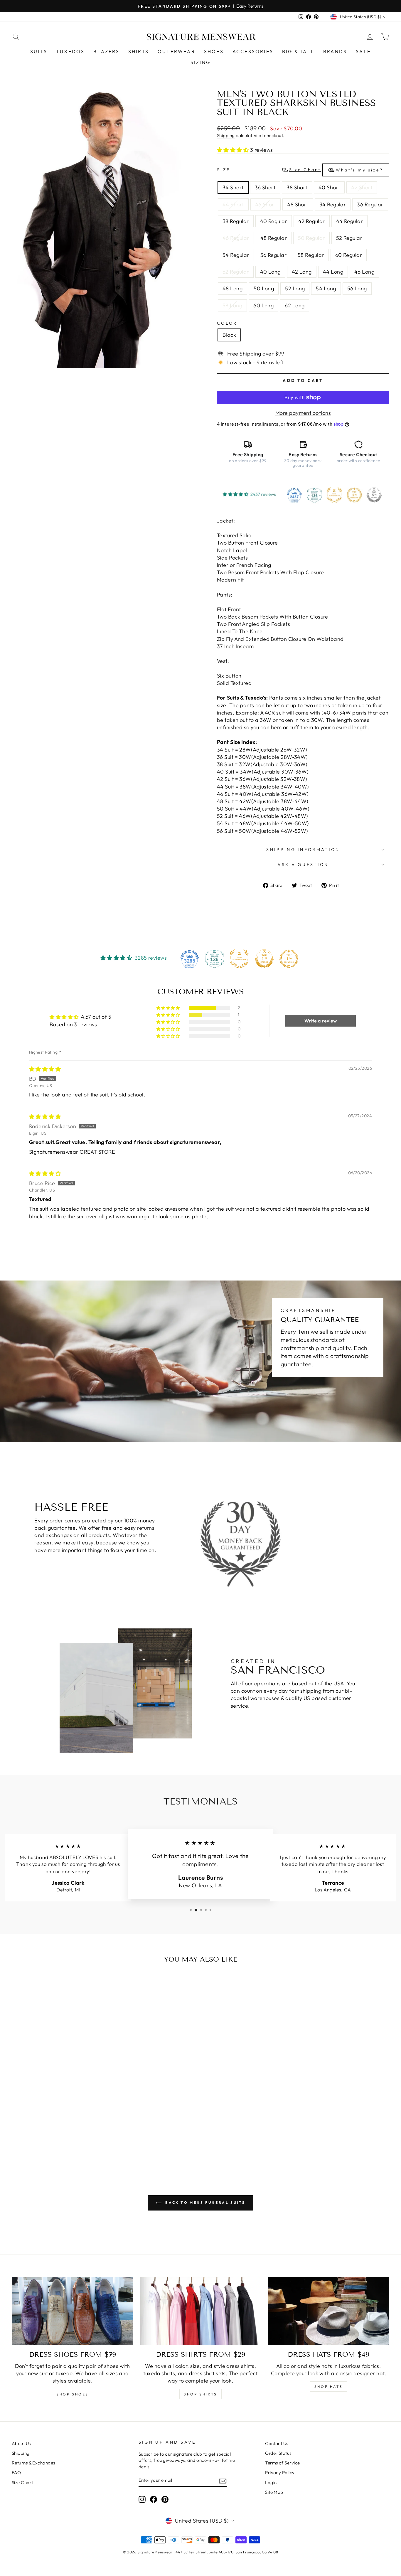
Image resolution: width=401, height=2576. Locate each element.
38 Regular (236, 221)
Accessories (253, 51)
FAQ (16, 2473)
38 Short (297, 187)
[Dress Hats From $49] (328, 2311)
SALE (363, 51)
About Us (21, 2443)
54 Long (326, 288)
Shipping (226, 135)
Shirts (139, 51)
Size (300, 170)
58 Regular (311, 255)
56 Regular (274, 255)
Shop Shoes (73, 2394)
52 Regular (349, 238)
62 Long (295, 305)
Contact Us (277, 2443)
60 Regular (349, 255)
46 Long (364, 272)
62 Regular (236, 272)
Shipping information (303, 850)
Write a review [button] (321, 1021)
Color (227, 323)
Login (271, 2483)
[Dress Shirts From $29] (201, 2311)
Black (229, 335)
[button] (234, 150)
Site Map (274, 2492)
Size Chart (22, 2483)
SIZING (201, 62)
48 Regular (274, 238)
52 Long (295, 288)
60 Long (263, 305)
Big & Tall (298, 51)
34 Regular (333, 204)
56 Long (357, 288)
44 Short (233, 204)
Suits (39, 51)
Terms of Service (282, 2463)
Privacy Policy (280, 2473)
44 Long (333, 272)
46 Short (266, 204)
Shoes (214, 51)
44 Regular (350, 221)
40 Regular (274, 221)
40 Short (329, 187)
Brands (335, 51)
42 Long (302, 272)
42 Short (362, 187)
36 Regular (370, 204)
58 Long (232, 305)
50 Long (264, 288)
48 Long (232, 288)
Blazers (106, 51)
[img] (45, 1069)
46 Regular (236, 238)
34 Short (233, 187)
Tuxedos (70, 51)
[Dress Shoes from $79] (73, 2311)
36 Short (265, 187)
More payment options (303, 413)
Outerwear (176, 51)
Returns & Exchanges (33, 2463)
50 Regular (311, 238)
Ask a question (303, 865)
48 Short (298, 204)
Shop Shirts (201, 2394)
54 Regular (236, 255)
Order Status (278, 2453)
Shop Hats (328, 2387)
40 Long (270, 272)
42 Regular (312, 221)
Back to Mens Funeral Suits (205, 2202)
